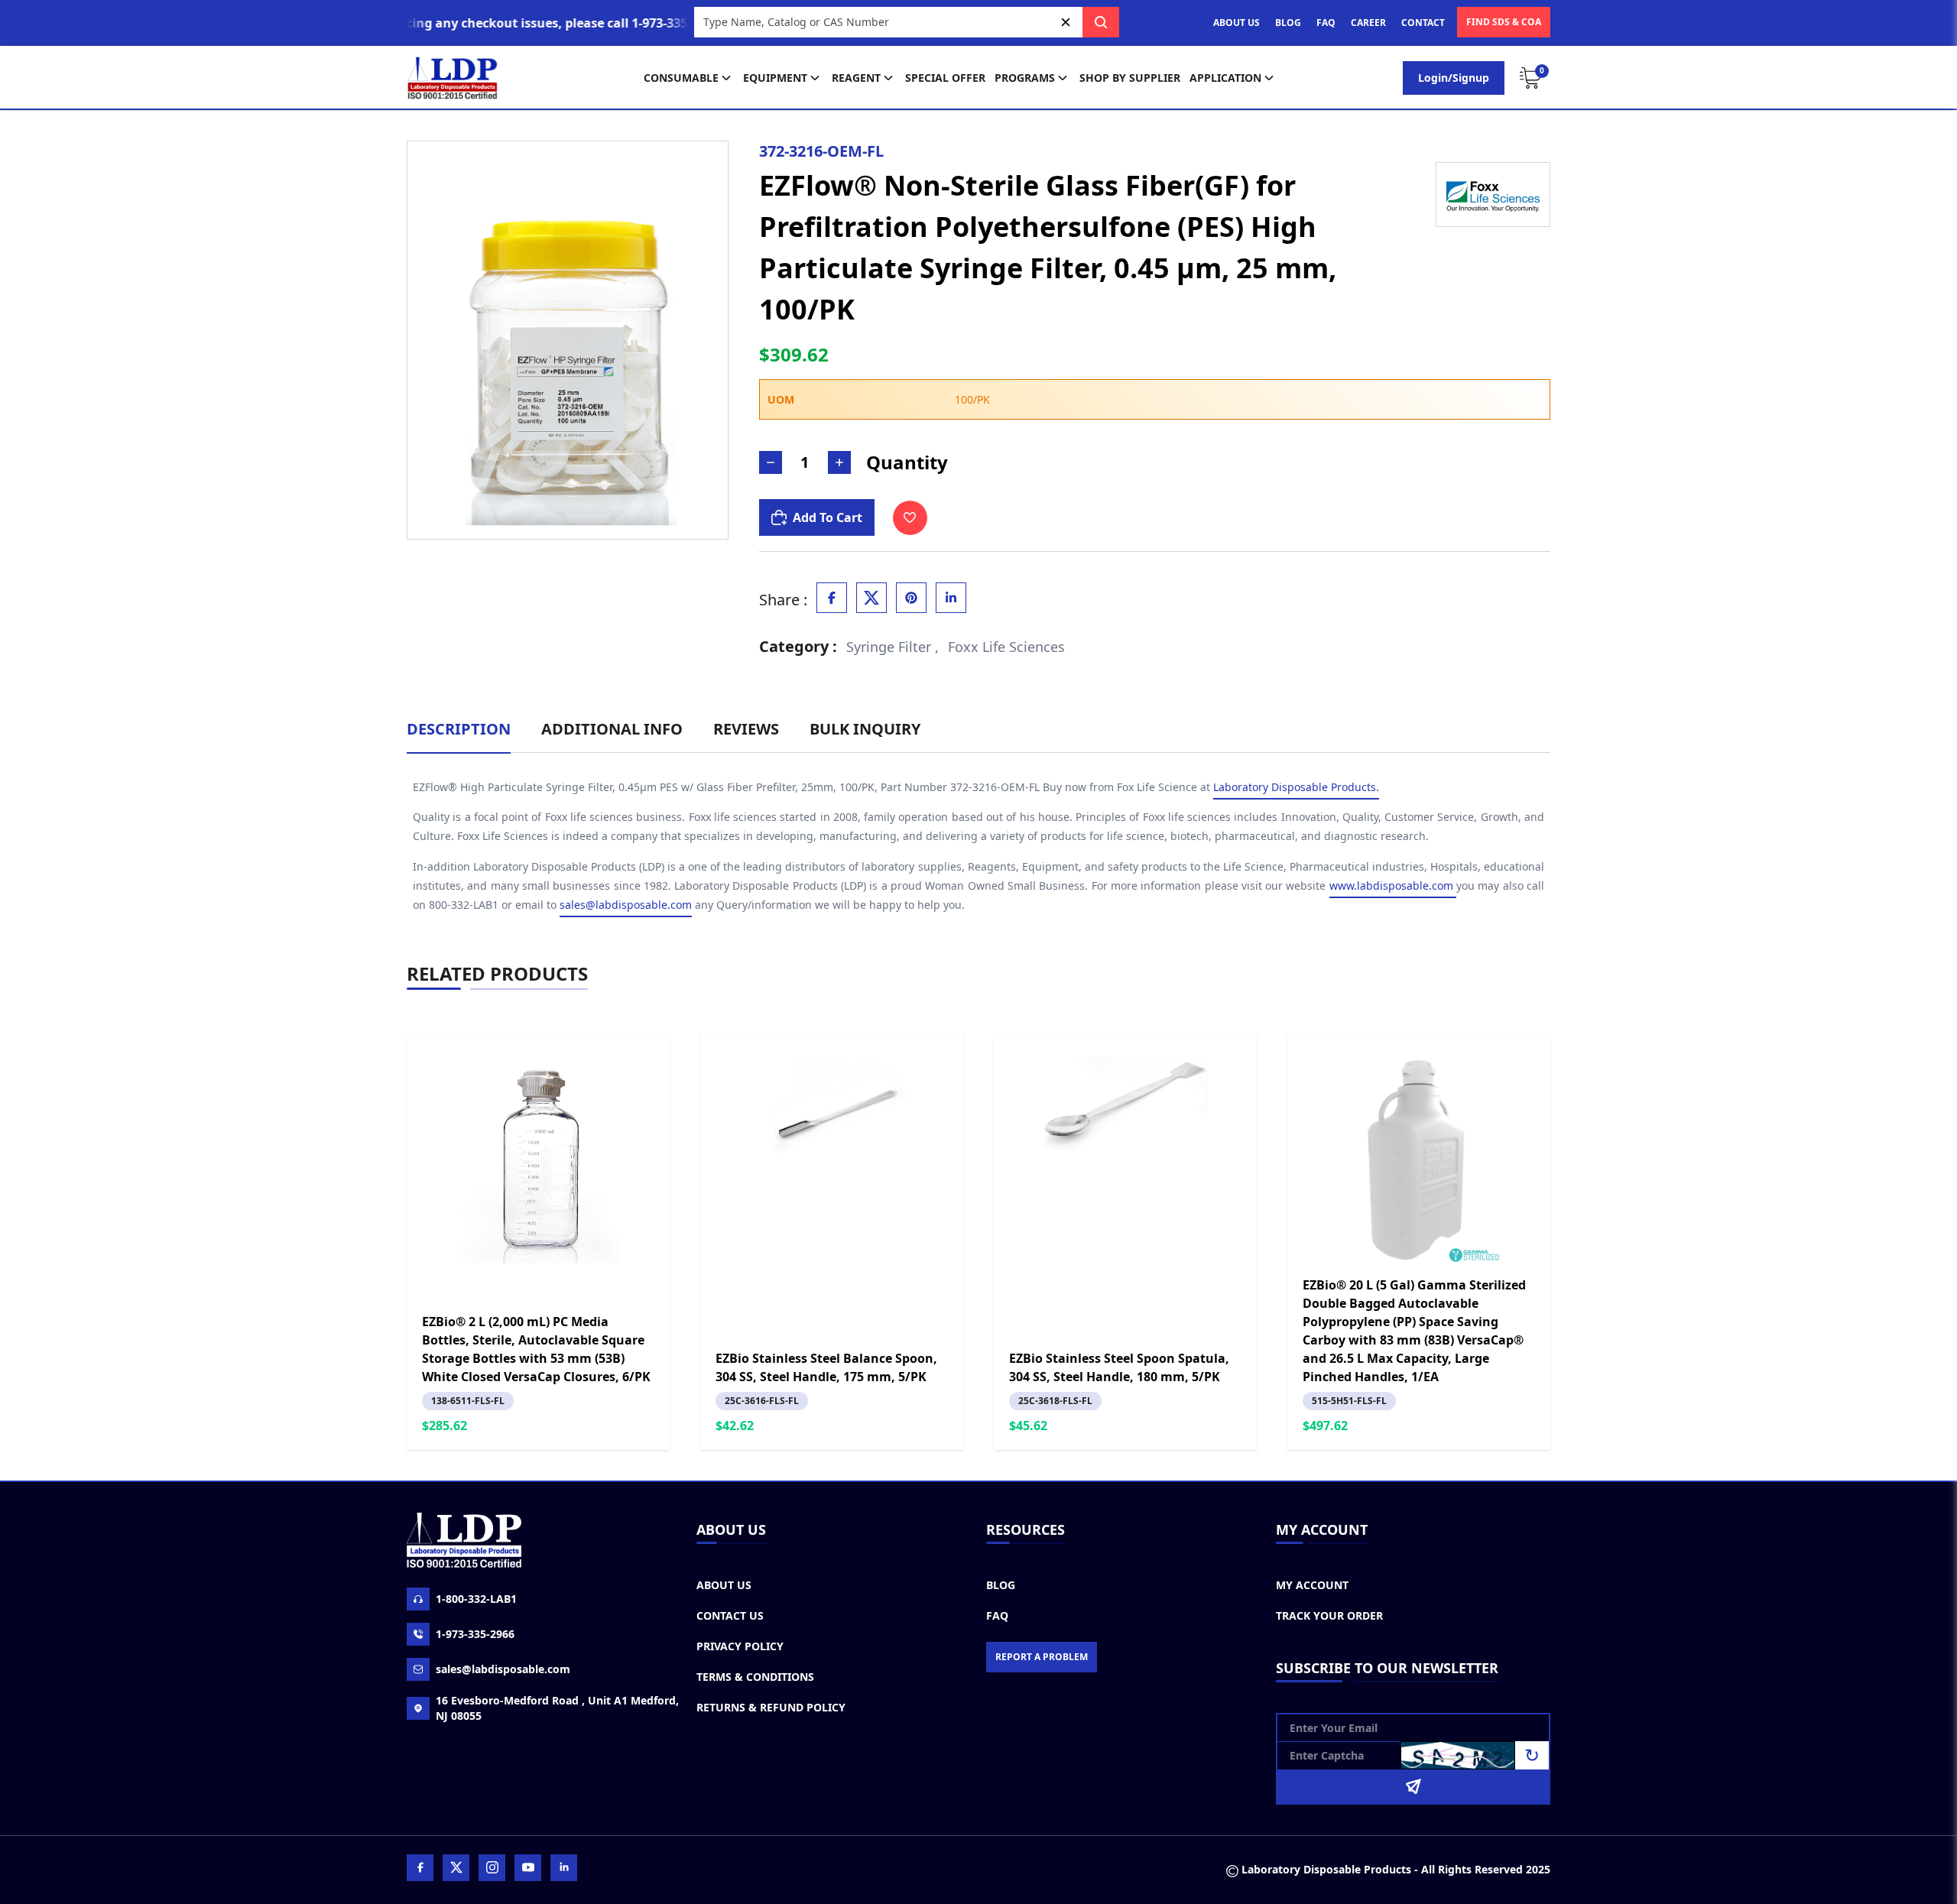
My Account (1312, 1585)
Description (459, 729)
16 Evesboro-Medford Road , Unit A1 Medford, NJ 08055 (557, 1708)
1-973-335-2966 (475, 1634)
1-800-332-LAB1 (476, 1599)
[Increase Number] (839, 462)
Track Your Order (1329, 1615)
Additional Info (612, 729)
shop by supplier (1130, 78)
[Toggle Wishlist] (910, 518)
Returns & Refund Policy (771, 1707)
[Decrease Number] (771, 462)
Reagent (856, 78)
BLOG (1288, 23)
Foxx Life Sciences (1006, 647)
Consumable (681, 78)
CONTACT (1423, 23)
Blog (1001, 1585)
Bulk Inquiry (865, 729)
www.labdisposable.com (1393, 886)
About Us (724, 1585)
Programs (1025, 78)
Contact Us (730, 1615)
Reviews (746, 729)
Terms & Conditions (755, 1677)
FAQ (1326, 23)
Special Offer (945, 78)
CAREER (1368, 23)
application (1225, 78)
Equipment (775, 78)
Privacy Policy (740, 1646)
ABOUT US (1237, 23)
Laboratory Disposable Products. (1296, 787)
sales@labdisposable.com (626, 905)
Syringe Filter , (892, 647)
